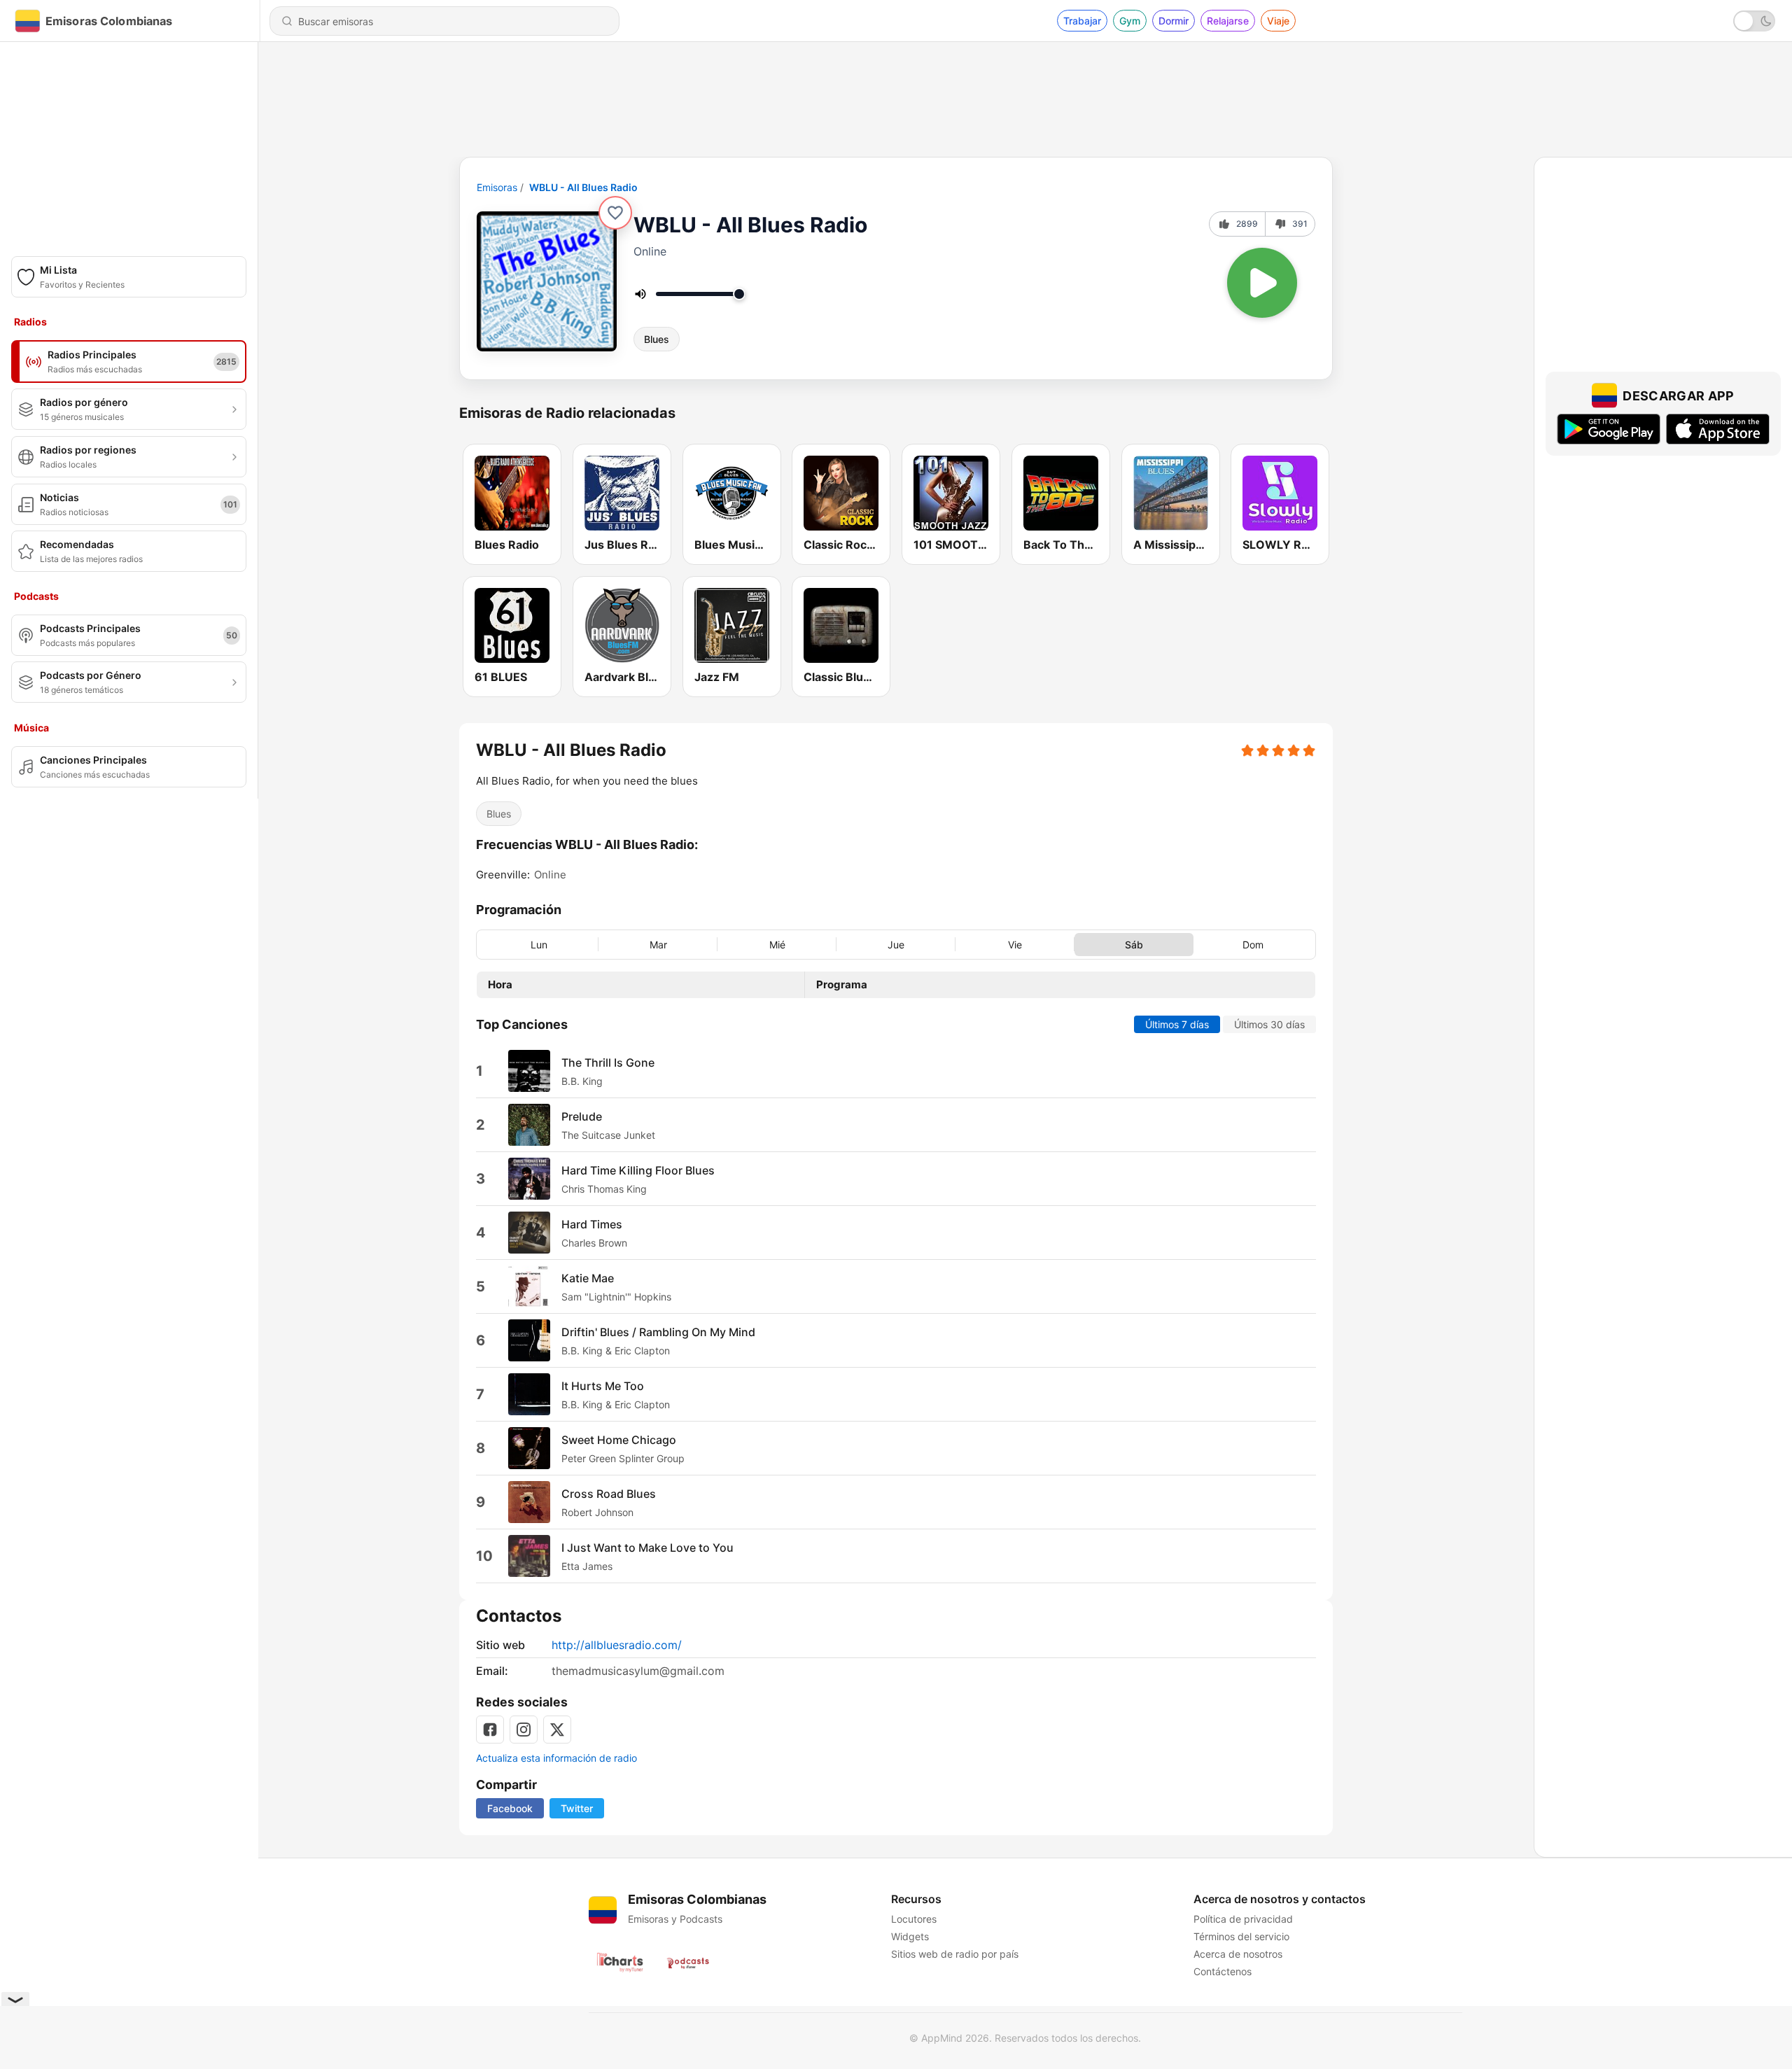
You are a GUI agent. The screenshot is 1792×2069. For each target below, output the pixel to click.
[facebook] (490, 1730)
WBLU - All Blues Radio (583, 187)
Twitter (577, 1808)
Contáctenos (1223, 1971)
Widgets (910, 1936)
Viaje (1278, 21)
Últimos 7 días (1177, 1024)
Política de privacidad (1243, 1919)
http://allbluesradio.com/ (617, 1645)
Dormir (1174, 21)
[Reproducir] (1262, 283)
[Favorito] (615, 213)
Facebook (510, 1808)
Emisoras (497, 187)
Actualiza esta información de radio (556, 1758)
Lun (539, 944)
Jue (896, 944)
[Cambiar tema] (1754, 21)
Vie (1015, 944)
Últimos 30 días (1269, 1024)
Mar (658, 944)
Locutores (914, 1919)
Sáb (1134, 944)
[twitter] (557, 1730)
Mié (777, 944)
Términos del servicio (1241, 1936)
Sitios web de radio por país (955, 1954)
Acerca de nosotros (1238, 1954)
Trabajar (1082, 21)
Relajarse (1228, 21)
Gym (1130, 21)
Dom (1253, 944)
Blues (657, 339)
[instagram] (524, 1730)
